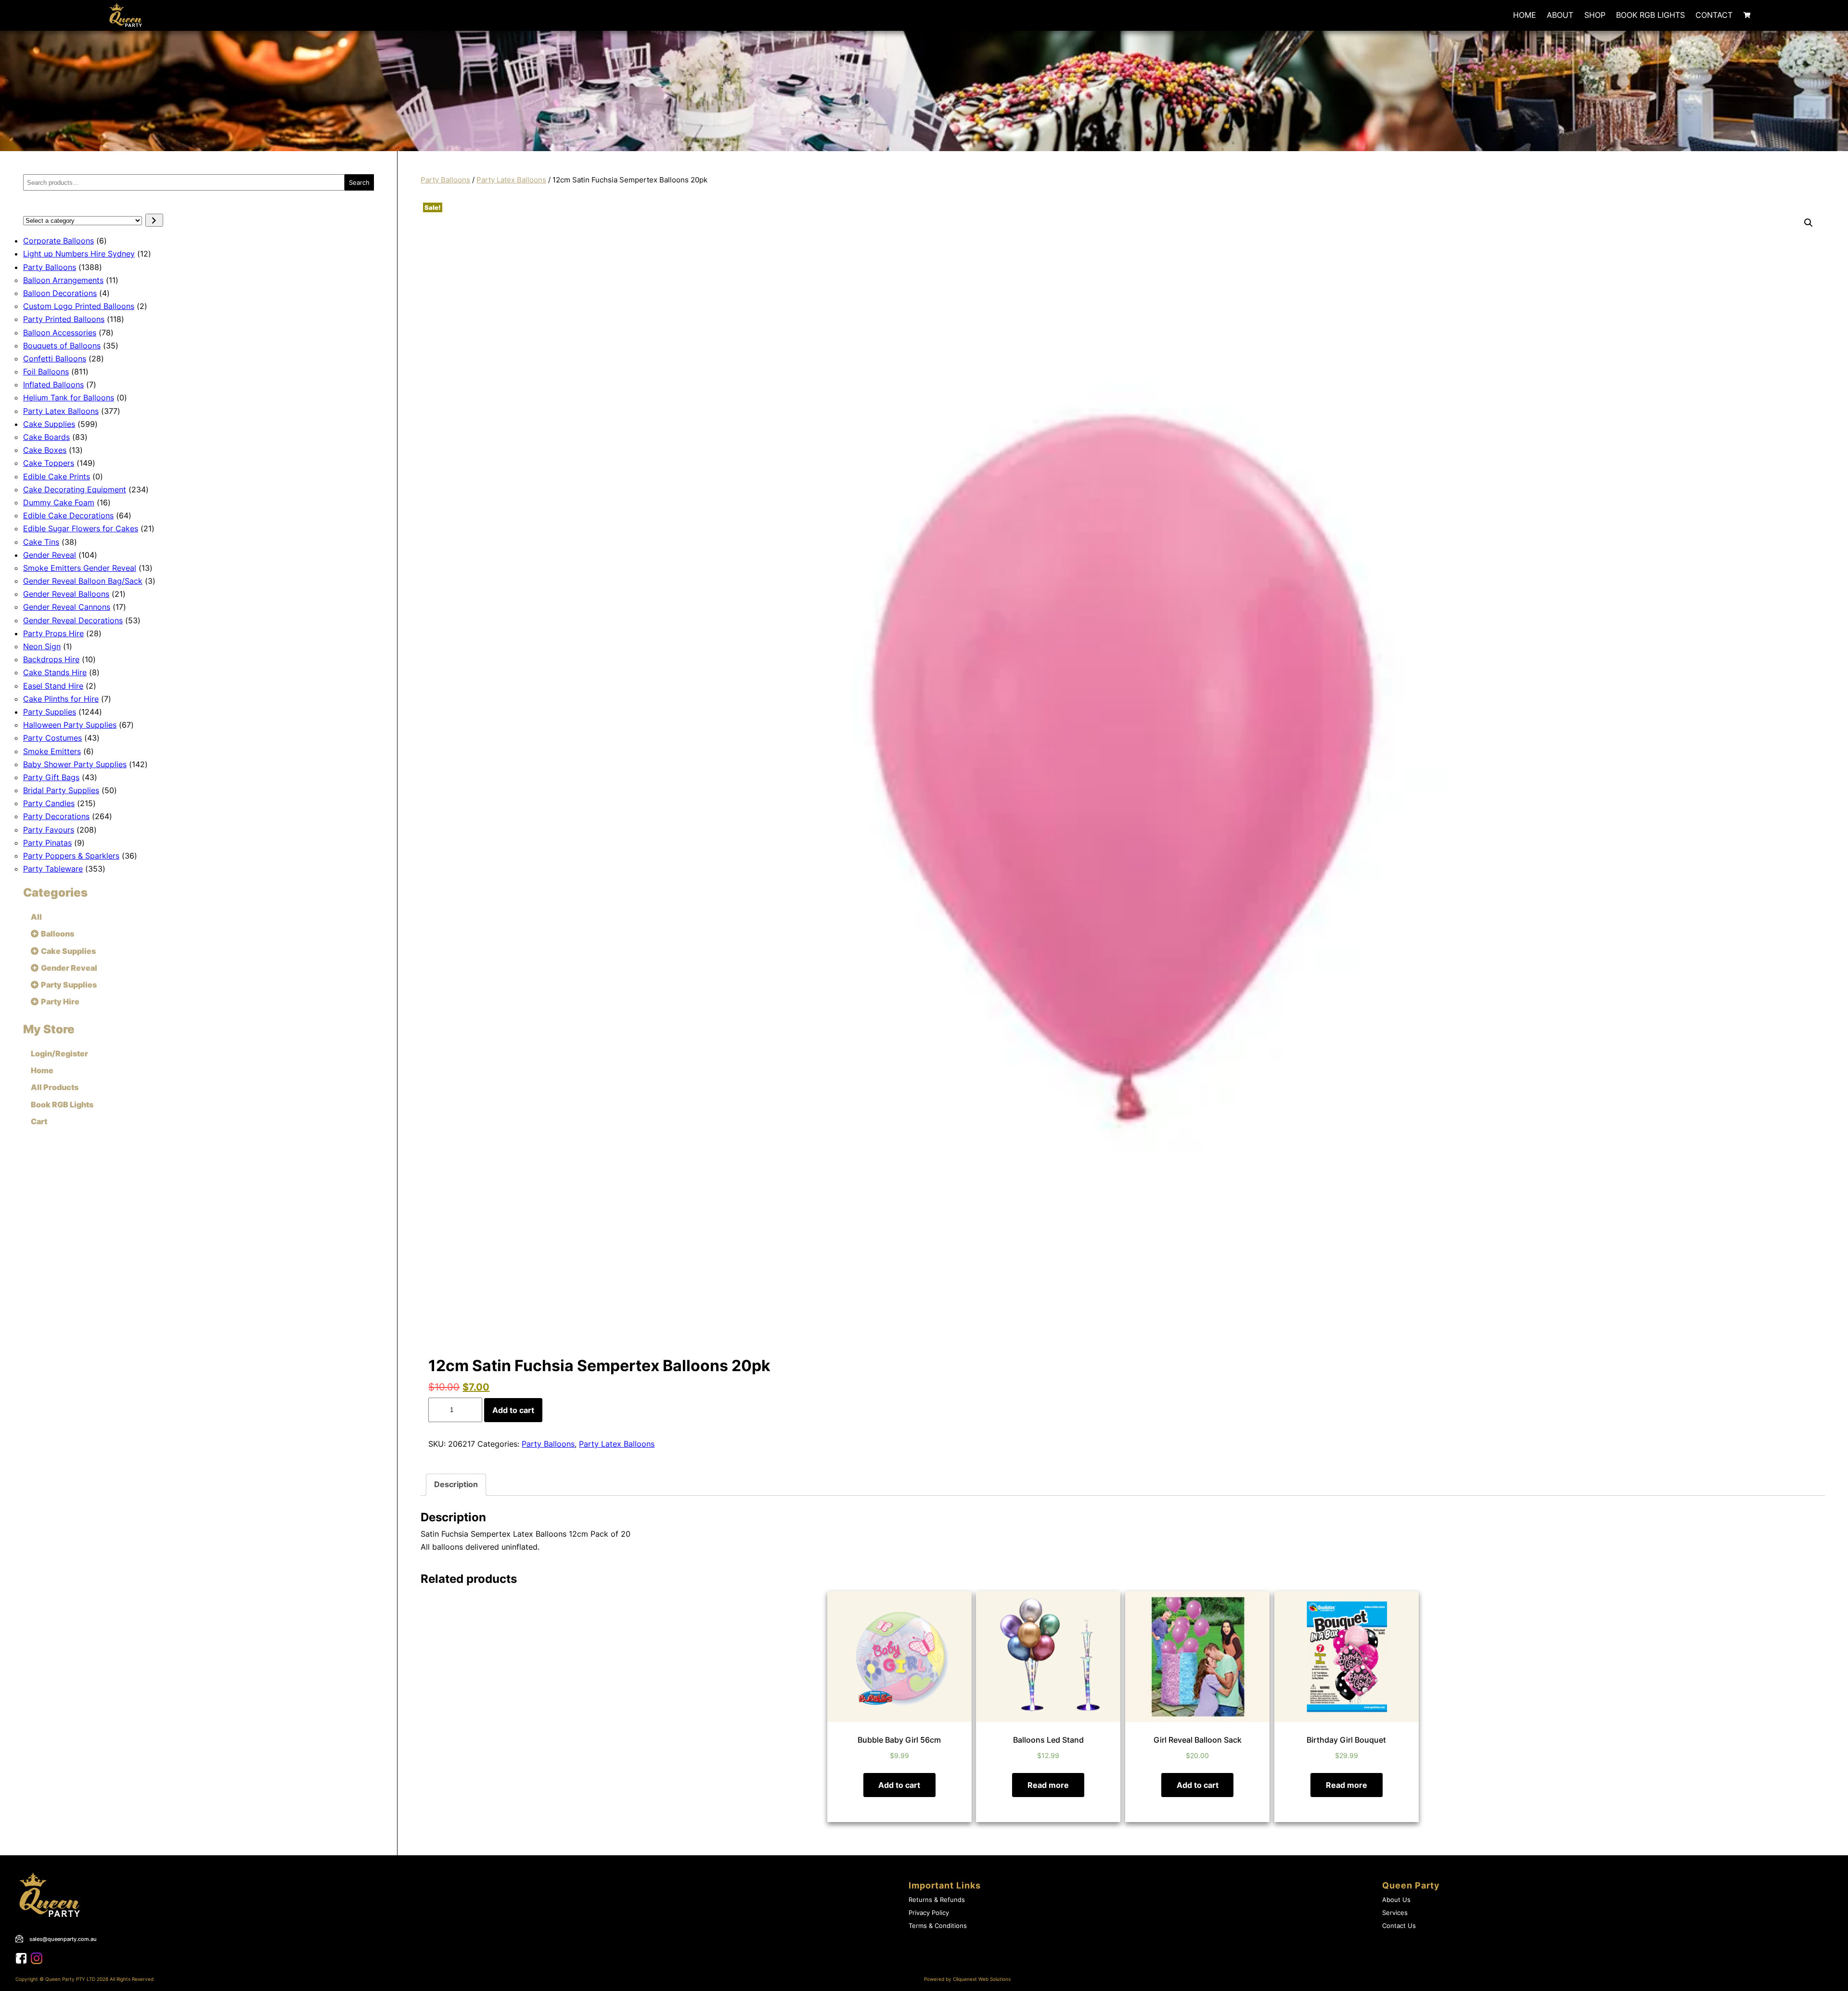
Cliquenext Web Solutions (982, 1979)
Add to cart (513, 1410)
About (1560, 15)
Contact (1714, 15)
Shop (1595, 15)
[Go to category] (154, 220)
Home (1525, 15)
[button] (1809, 223)
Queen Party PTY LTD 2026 (77, 1979)
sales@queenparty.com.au (63, 1939)
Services (1395, 1913)
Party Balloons (445, 180)
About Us (1396, 1900)
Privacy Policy (929, 1913)
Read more (1048, 1785)
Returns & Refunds (937, 1900)
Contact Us (1399, 1926)
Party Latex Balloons (511, 180)
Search (359, 182)
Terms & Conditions (938, 1926)
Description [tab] (456, 1484)
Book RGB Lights (1650, 15)
